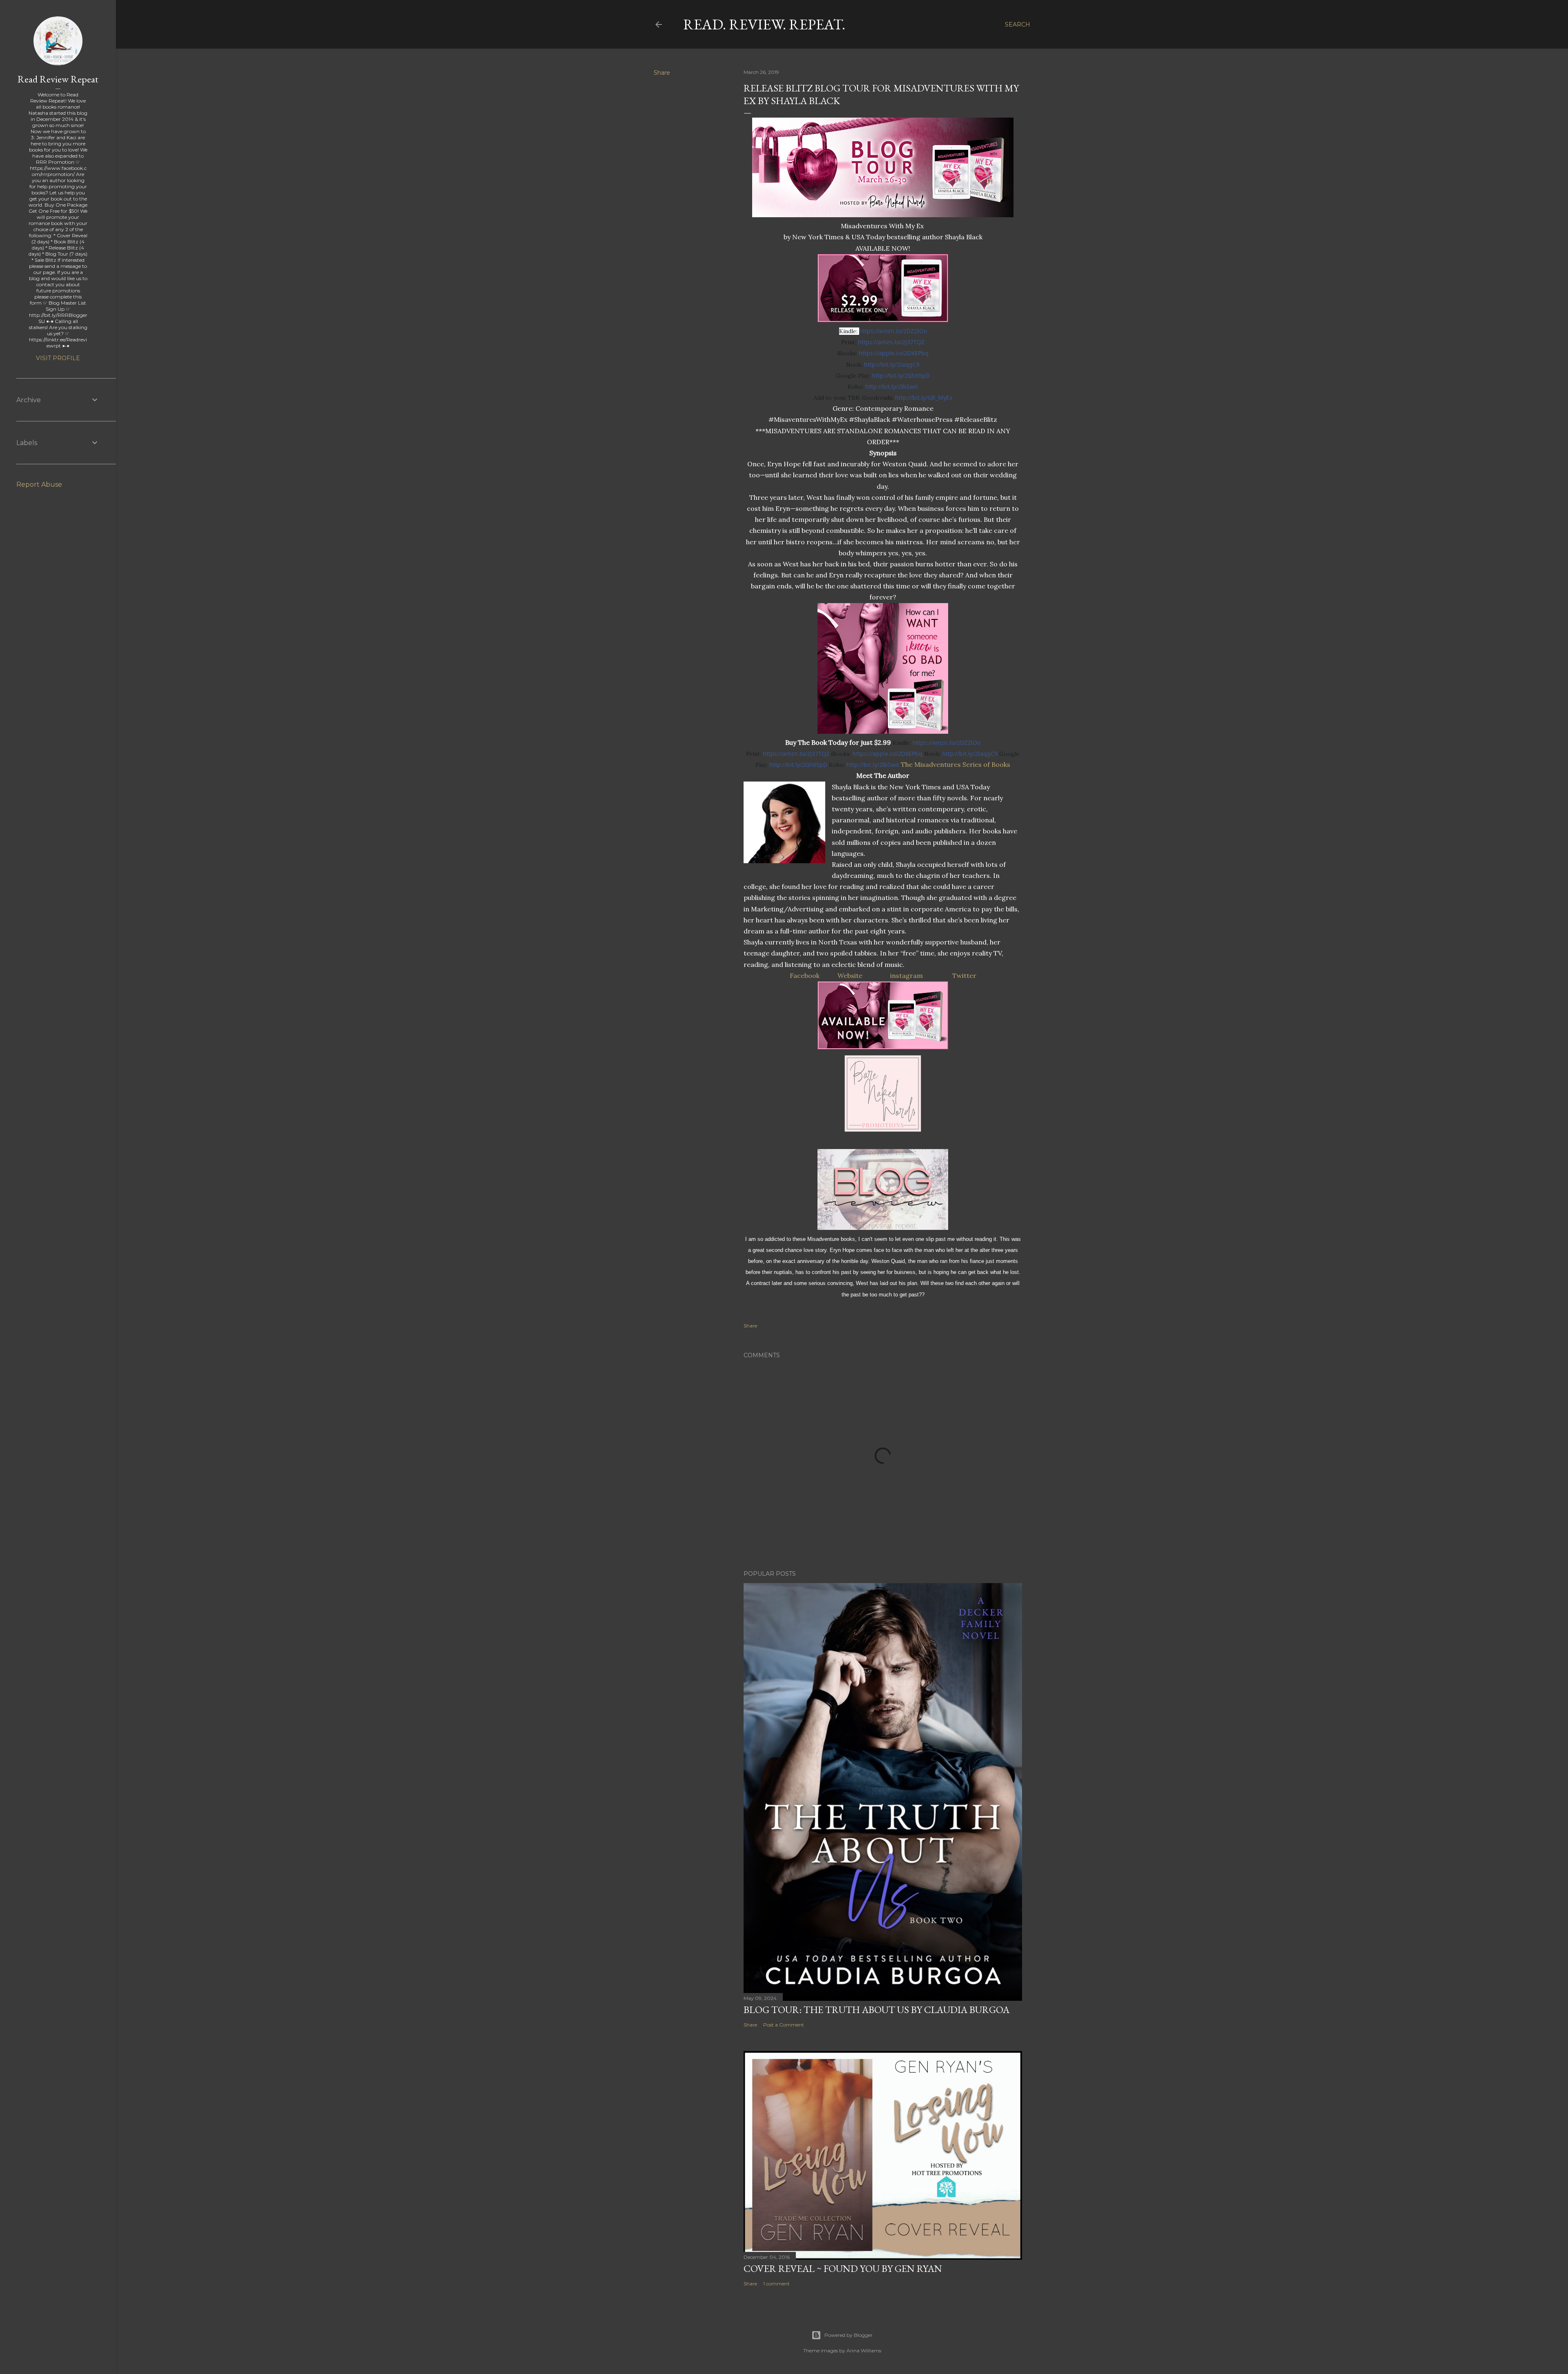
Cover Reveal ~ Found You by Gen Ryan (843, 2268)
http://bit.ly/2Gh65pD (901, 375)
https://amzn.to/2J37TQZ (891, 342)
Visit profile (58, 358)
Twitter (964, 975)
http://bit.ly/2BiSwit (892, 386)
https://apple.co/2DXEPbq (894, 353)
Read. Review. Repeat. (764, 24)
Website (850, 975)
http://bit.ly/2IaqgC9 (892, 364)
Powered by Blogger (849, 2335)
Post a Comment (784, 2025)
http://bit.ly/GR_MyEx (924, 398)
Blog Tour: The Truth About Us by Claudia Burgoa (876, 2010)
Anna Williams (864, 2351)
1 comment (776, 2284)
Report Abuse (39, 484)
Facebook (805, 975)
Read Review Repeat (58, 79)
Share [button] (662, 73)
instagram (906, 975)
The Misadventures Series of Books (955, 764)
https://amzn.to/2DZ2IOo (893, 331)
